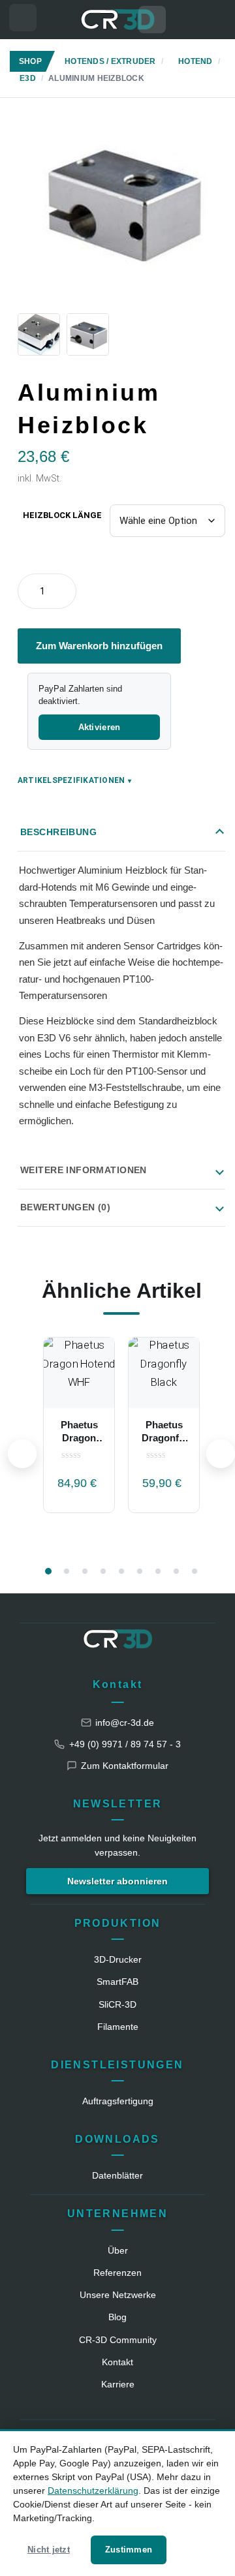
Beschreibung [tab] (58, 832)
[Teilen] (228, 384)
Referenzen (117, 2273)
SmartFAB (117, 1982)
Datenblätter (117, 2175)
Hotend (195, 61)
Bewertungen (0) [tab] (65, 1207)
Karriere (118, 2384)
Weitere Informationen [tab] (84, 1170)
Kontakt (118, 1684)
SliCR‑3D (117, 2004)
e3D (28, 78)
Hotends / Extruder (110, 61)
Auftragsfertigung (118, 2101)
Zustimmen (129, 2550)
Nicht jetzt (49, 2550)
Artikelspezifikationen (75, 780)
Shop (30, 61)
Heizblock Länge (62, 515)
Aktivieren (100, 727)
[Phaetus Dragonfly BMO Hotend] (164, 1373)
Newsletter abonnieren (117, 1881)
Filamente (118, 2027)
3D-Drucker (118, 1959)
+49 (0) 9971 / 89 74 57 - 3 (125, 1744)
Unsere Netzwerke (118, 2295)
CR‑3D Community (118, 2340)
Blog (117, 2317)
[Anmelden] (212, 20)
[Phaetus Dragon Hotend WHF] (79, 1373)
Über (118, 2250)
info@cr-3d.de (125, 1723)
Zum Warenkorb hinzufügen (99, 646)
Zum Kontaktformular (125, 1766)
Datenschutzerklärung (93, 2491)
